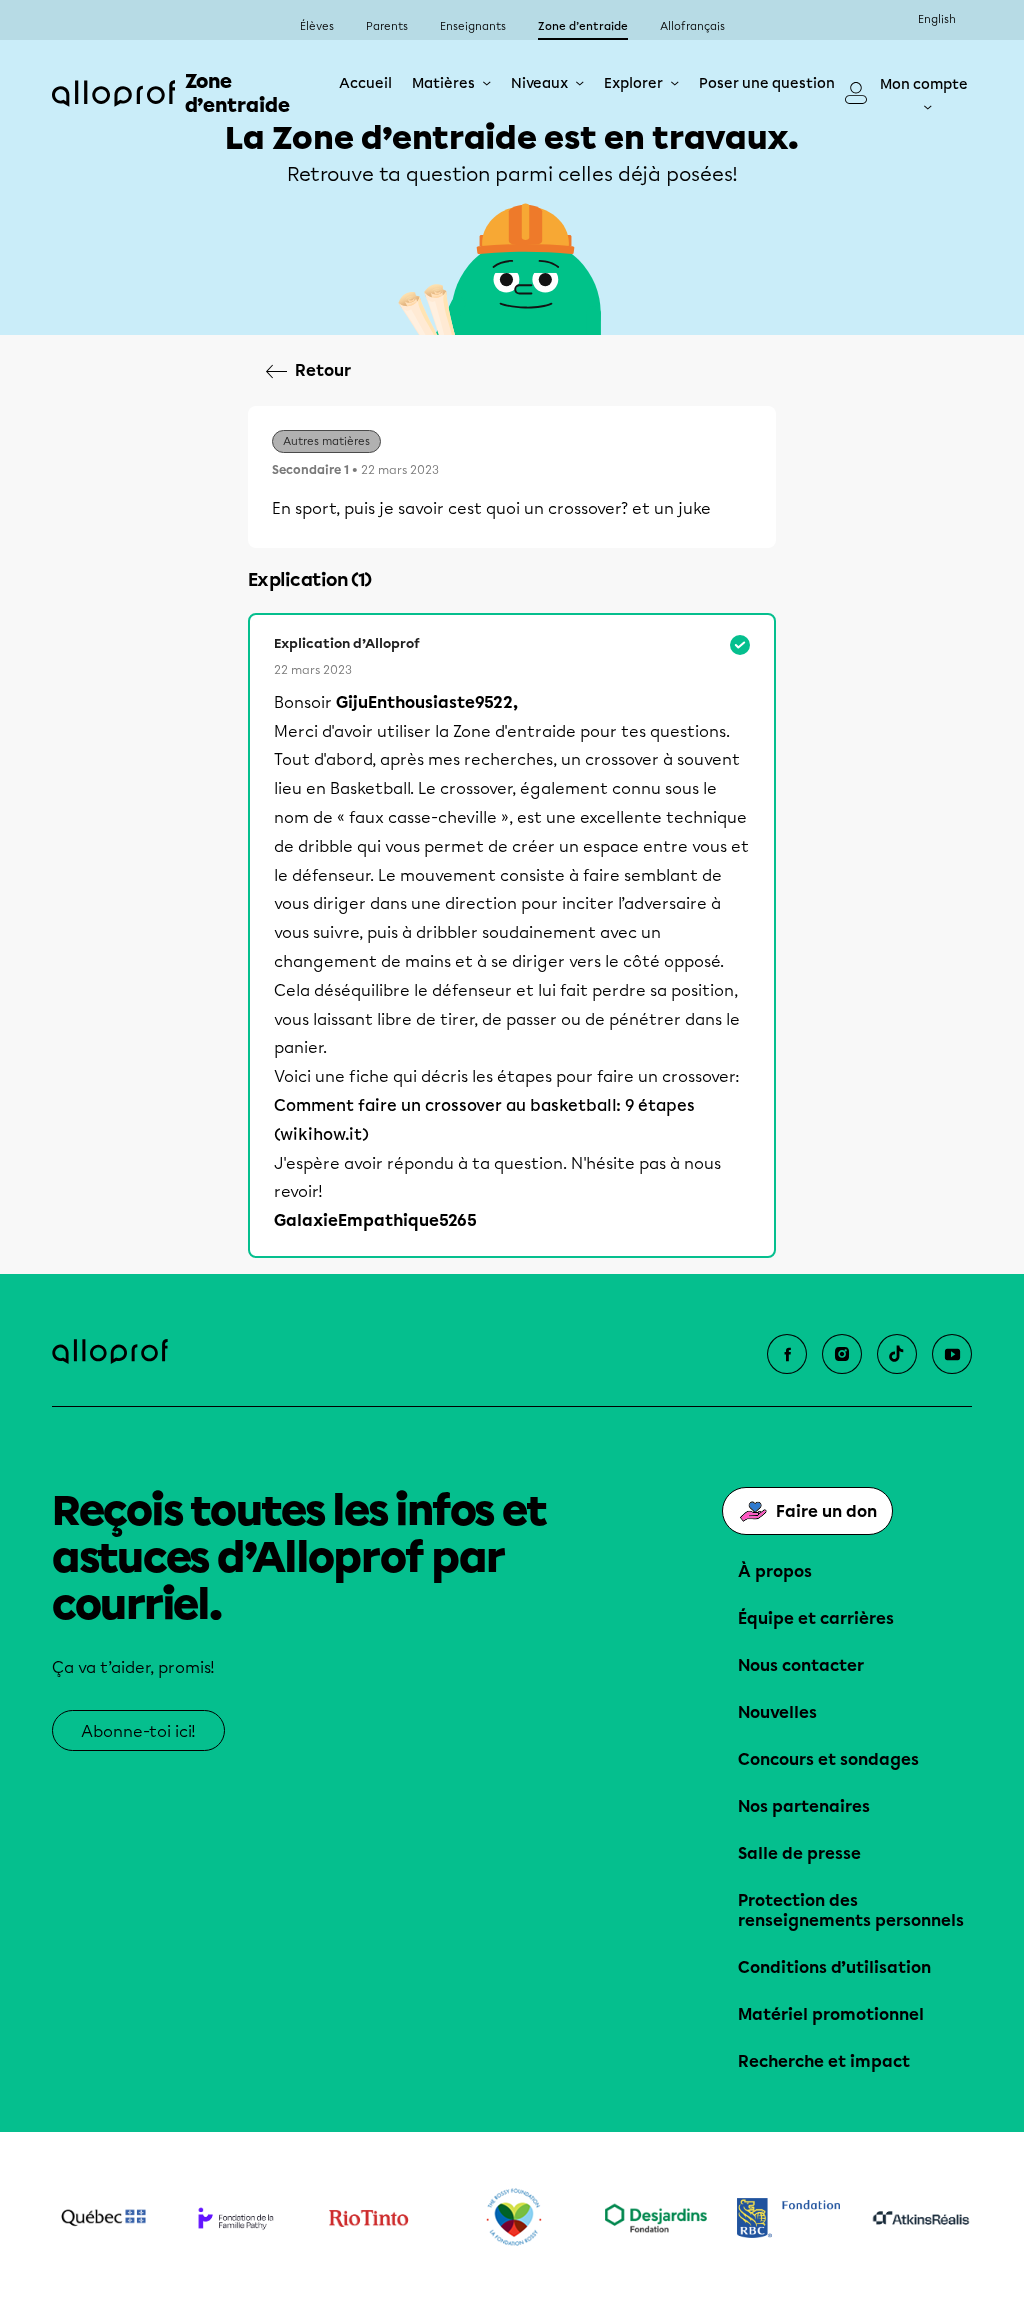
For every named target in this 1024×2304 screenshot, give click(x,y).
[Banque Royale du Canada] (788, 2218)
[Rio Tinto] (368, 2218)
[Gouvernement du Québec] (103, 2218)
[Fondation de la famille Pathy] (236, 2218)
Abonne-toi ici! (138, 1731)
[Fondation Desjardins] (656, 2218)
